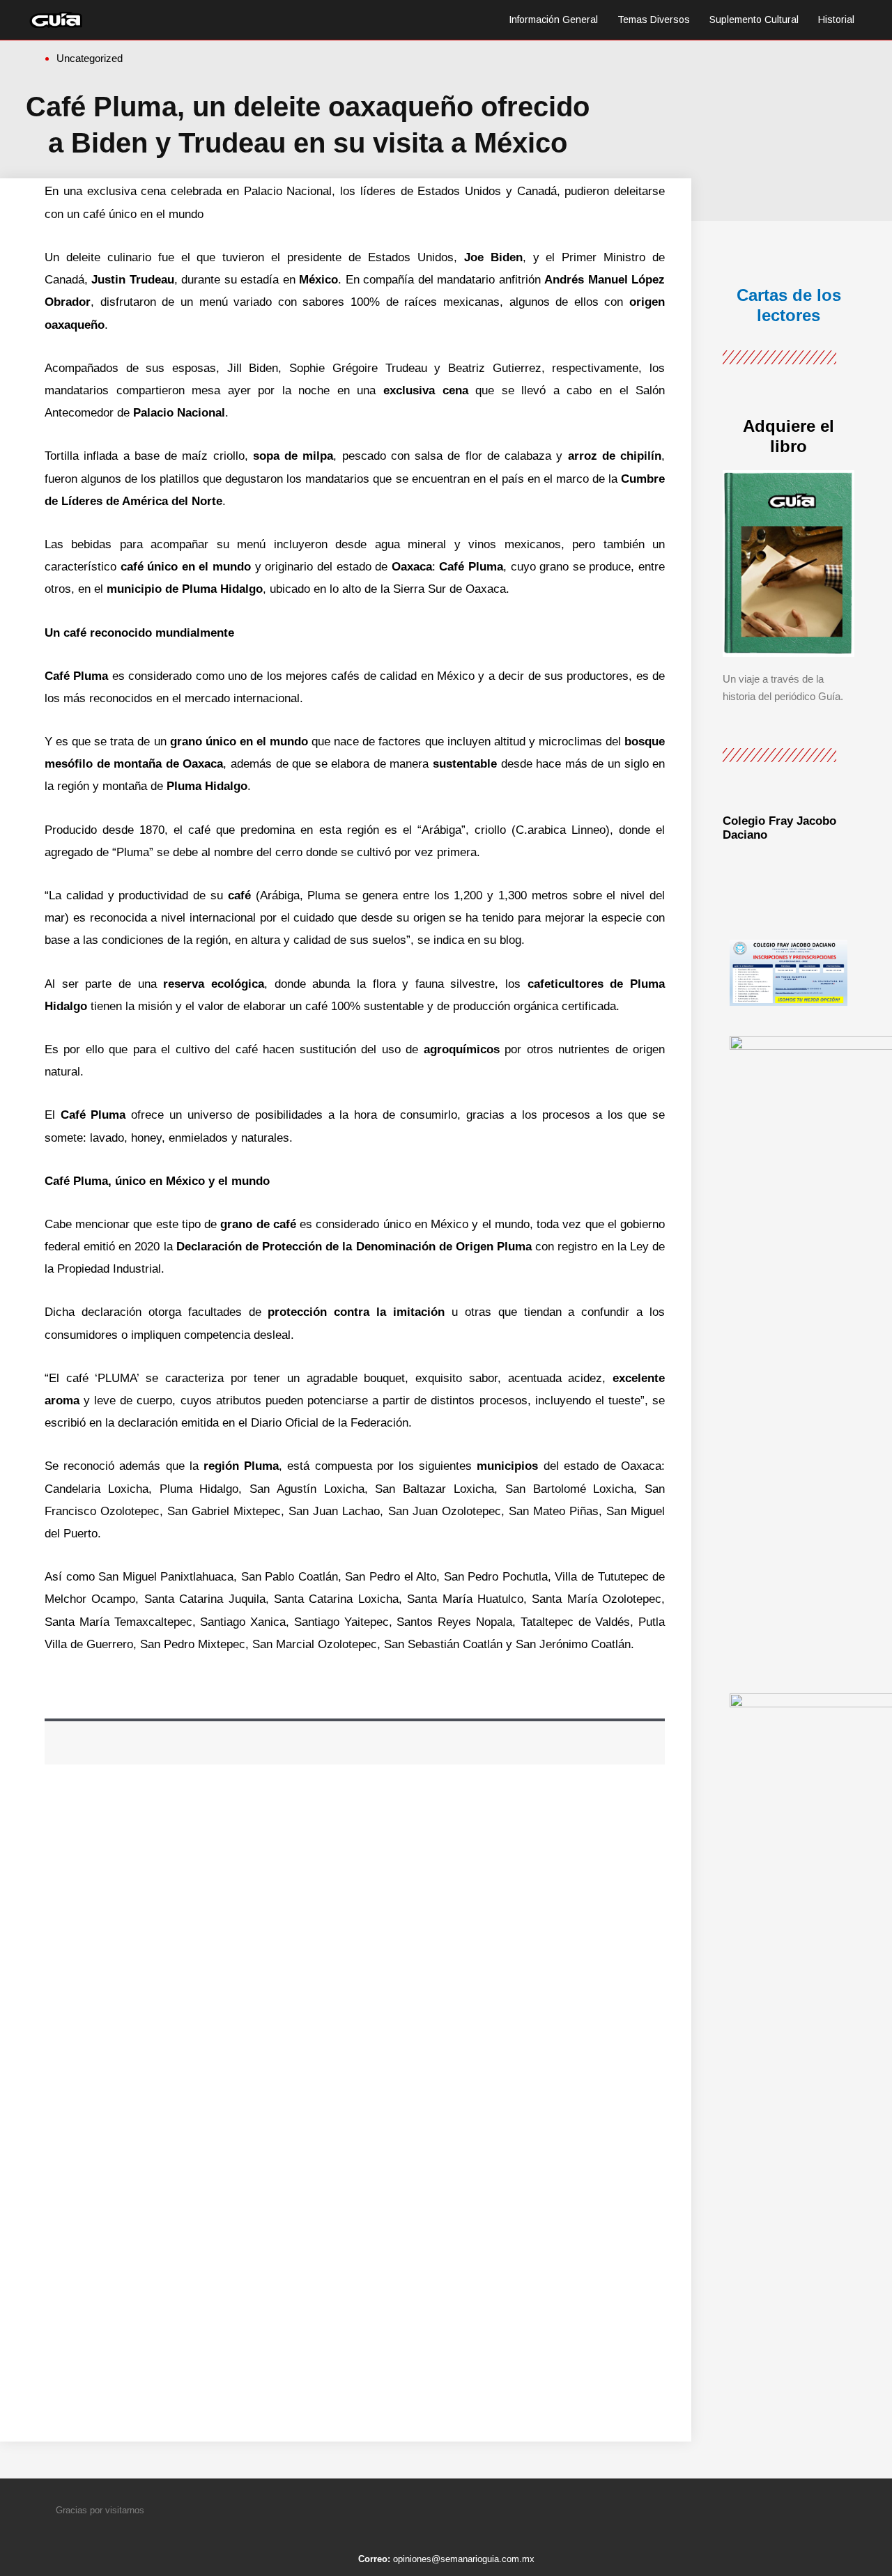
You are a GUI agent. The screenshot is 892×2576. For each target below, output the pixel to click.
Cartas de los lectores (789, 305)
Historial (836, 20)
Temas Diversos (654, 20)
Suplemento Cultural (754, 20)
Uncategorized (90, 58)
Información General (553, 20)
